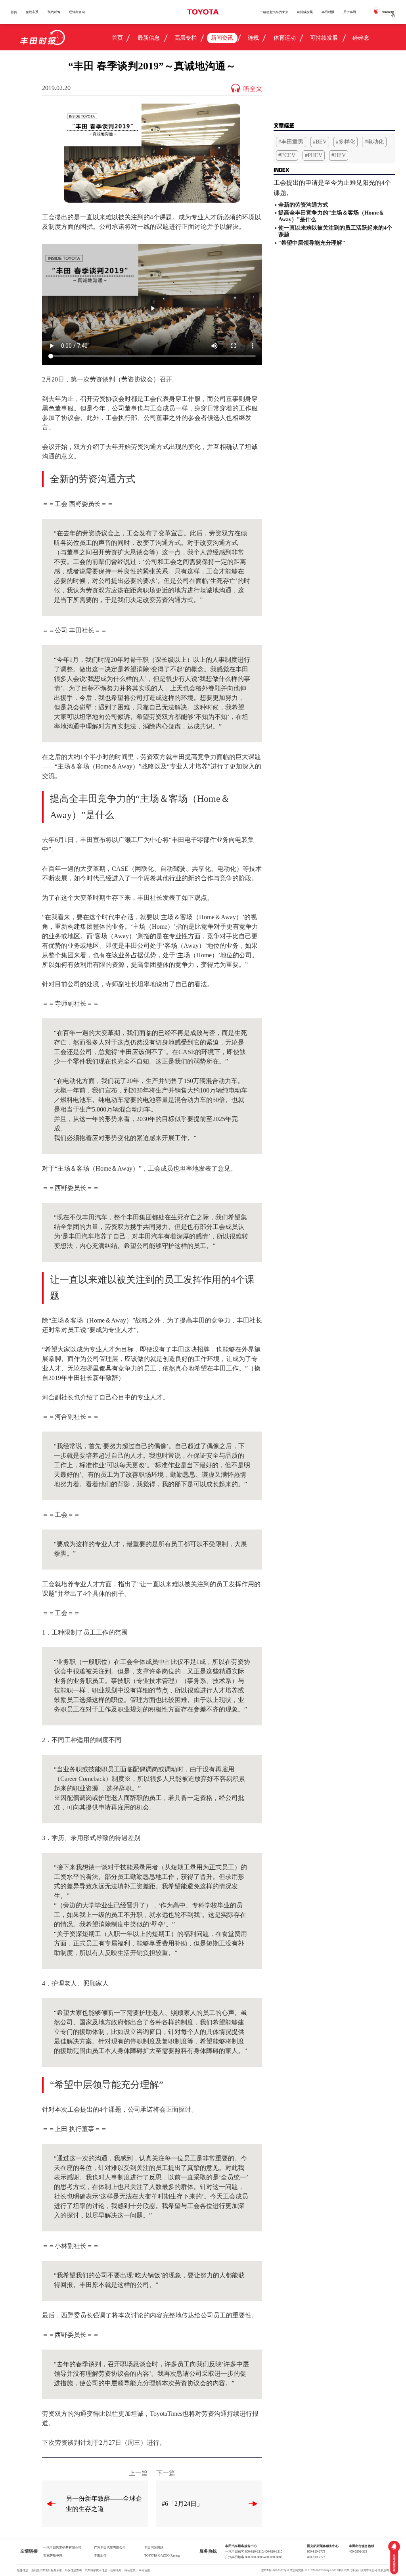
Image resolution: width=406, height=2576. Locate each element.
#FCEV (287, 155)
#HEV (339, 155)
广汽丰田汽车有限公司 (110, 2547)
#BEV (320, 142)
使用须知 (116, 2570)
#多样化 (346, 142)
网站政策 (130, 2570)
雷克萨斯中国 (53, 2555)
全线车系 (32, 12)
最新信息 (149, 38)
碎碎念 (361, 38)
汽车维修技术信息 (96, 2570)
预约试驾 (54, 12)
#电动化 (374, 142)
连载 (253, 38)
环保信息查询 (73, 2570)
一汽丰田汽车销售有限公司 (62, 2547)
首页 (14, 12)
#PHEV (314, 155)
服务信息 (23, 2570)
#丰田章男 (291, 142)
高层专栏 (186, 38)
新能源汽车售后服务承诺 (47, 2570)
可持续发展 (305, 12)
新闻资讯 (222, 38)
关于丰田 (350, 12)
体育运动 (285, 38)
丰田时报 (328, 12)
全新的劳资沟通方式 (303, 205)
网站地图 (144, 2570)
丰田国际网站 (154, 2547)
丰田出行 (100, 2555)
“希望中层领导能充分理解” (312, 243)
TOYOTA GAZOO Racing (162, 2555)
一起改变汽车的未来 (274, 12)
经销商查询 (77, 12)
